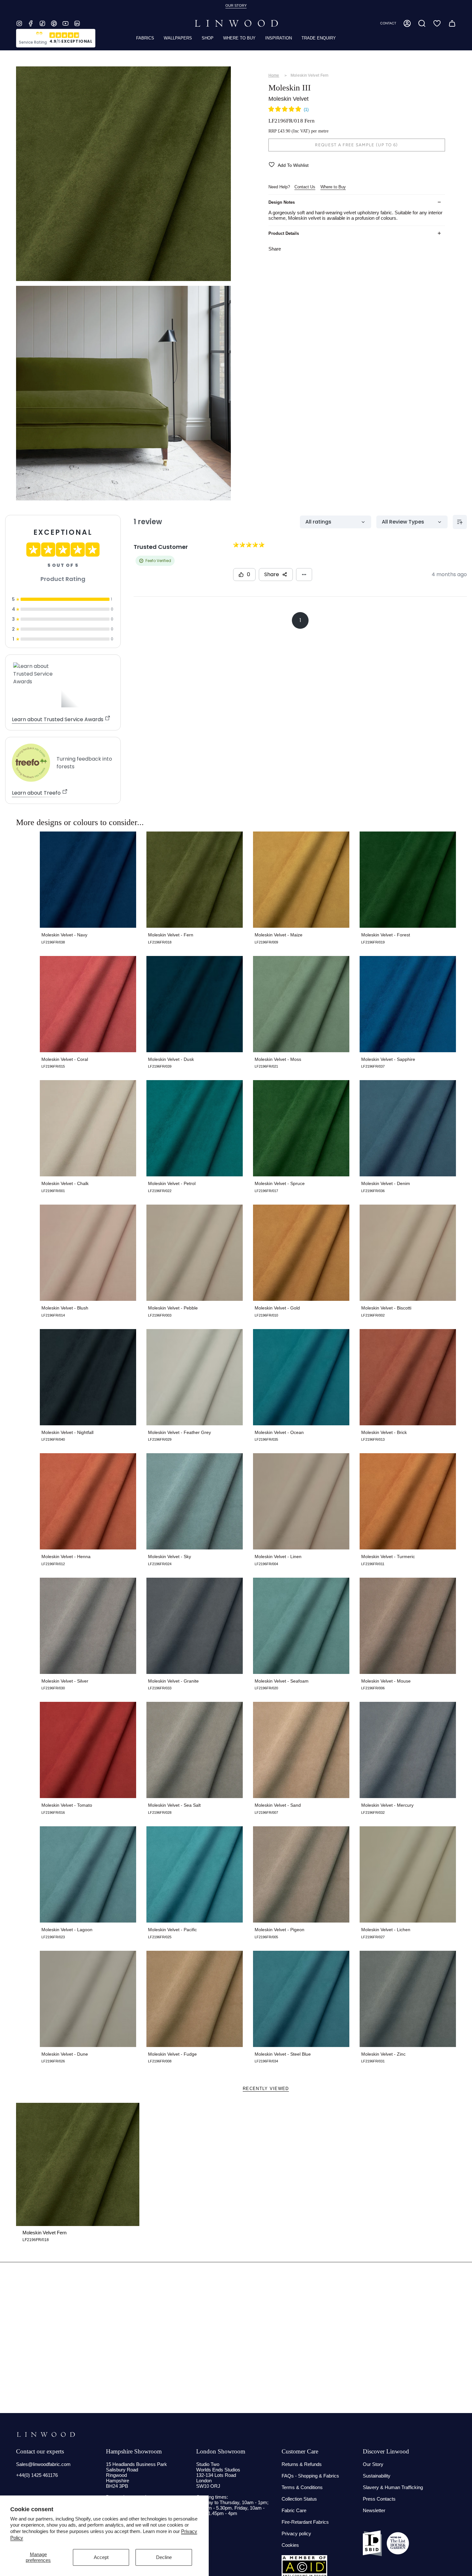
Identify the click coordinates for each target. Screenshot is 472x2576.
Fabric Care (294, 2510)
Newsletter (374, 2510)
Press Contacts (379, 2499)
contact (388, 23)
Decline (164, 2557)
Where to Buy (333, 187)
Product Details (284, 233)
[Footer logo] (46, 2435)
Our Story (373, 2464)
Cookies (290, 2545)
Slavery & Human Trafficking (393, 2487)
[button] (422, 23)
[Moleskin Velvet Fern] (78, 2164)
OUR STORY (236, 5)
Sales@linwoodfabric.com (43, 2464)
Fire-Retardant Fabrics (305, 2522)
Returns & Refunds (302, 2464)
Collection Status (299, 2499)
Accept (101, 2557)
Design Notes (282, 202)
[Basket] (452, 23)
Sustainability (377, 2476)
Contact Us (305, 187)
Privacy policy (296, 2533)
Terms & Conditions (302, 2487)
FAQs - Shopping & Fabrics (310, 2476)
